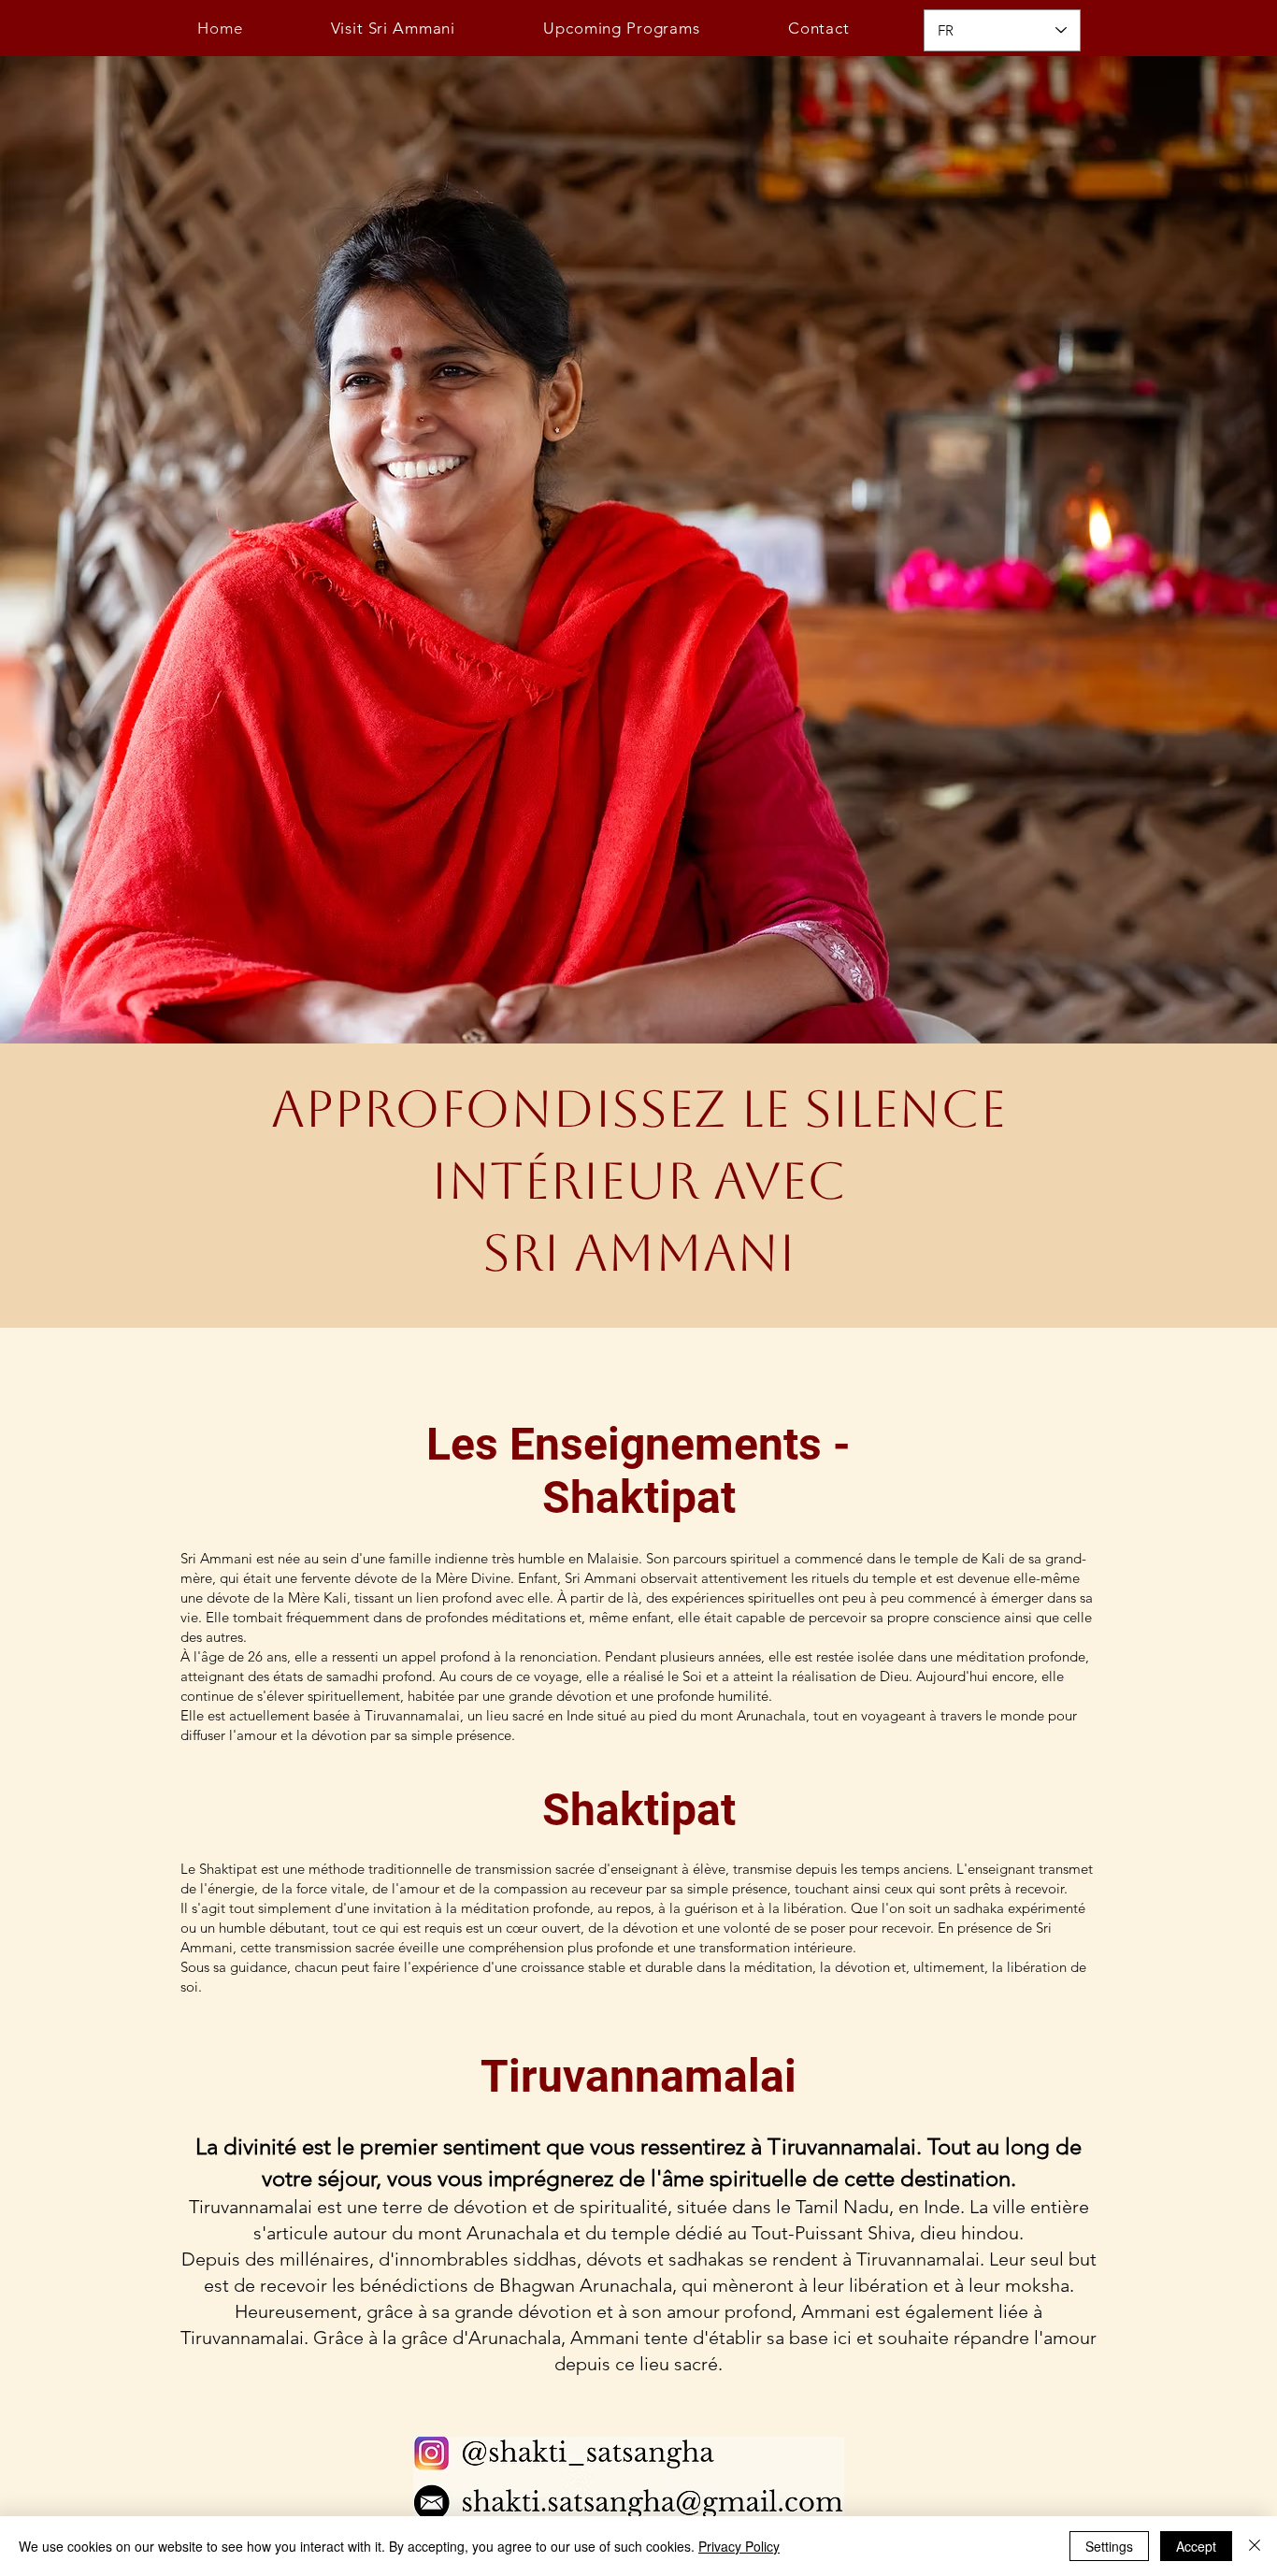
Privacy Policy (739, 2546)
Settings (1109, 2546)
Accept (1196, 2546)
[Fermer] (1255, 2546)
